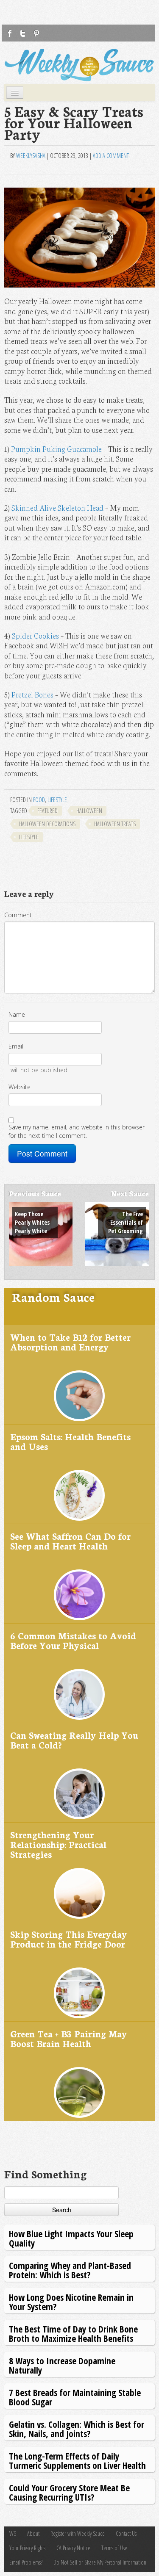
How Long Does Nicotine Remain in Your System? (71, 2302)
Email (16, 1046)
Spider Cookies (35, 635)
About (33, 2533)
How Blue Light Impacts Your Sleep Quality (71, 2238)
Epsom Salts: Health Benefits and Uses (70, 1441)
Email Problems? (26, 2562)
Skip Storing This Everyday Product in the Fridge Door (69, 1939)
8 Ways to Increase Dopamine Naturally (62, 2365)
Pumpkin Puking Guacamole (56, 449)
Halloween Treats (115, 824)
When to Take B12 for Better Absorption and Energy (70, 1342)
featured (47, 811)
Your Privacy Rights (27, 2548)
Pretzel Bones (32, 694)
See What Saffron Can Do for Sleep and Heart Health (70, 1541)
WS (13, 2533)
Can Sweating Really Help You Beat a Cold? (74, 1740)
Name (17, 1014)
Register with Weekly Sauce (78, 2533)
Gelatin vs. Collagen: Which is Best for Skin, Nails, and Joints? (77, 2429)
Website (20, 1087)
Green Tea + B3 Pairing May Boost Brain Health (69, 2038)
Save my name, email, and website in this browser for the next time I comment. (77, 1131)
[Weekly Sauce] (79, 65)
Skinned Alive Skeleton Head (57, 508)
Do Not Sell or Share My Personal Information (100, 2562)
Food (39, 800)
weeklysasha (31, 156)
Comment (18, 915)
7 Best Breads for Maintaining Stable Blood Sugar (75, 2397)
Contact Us (126, 2533)
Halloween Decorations (47, 824)
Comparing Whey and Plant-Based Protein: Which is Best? (70, 2270)
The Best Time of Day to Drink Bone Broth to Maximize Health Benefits (73, 2334)
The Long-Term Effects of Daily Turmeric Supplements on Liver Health (77, 2461)
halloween (89, 811)
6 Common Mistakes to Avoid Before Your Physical (73, 1640)
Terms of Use (114, 2548)
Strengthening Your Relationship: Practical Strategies (58, 1844)
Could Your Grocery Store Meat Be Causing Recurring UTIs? (69, 2492)
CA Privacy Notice (73, 2548)
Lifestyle (57, 800)
